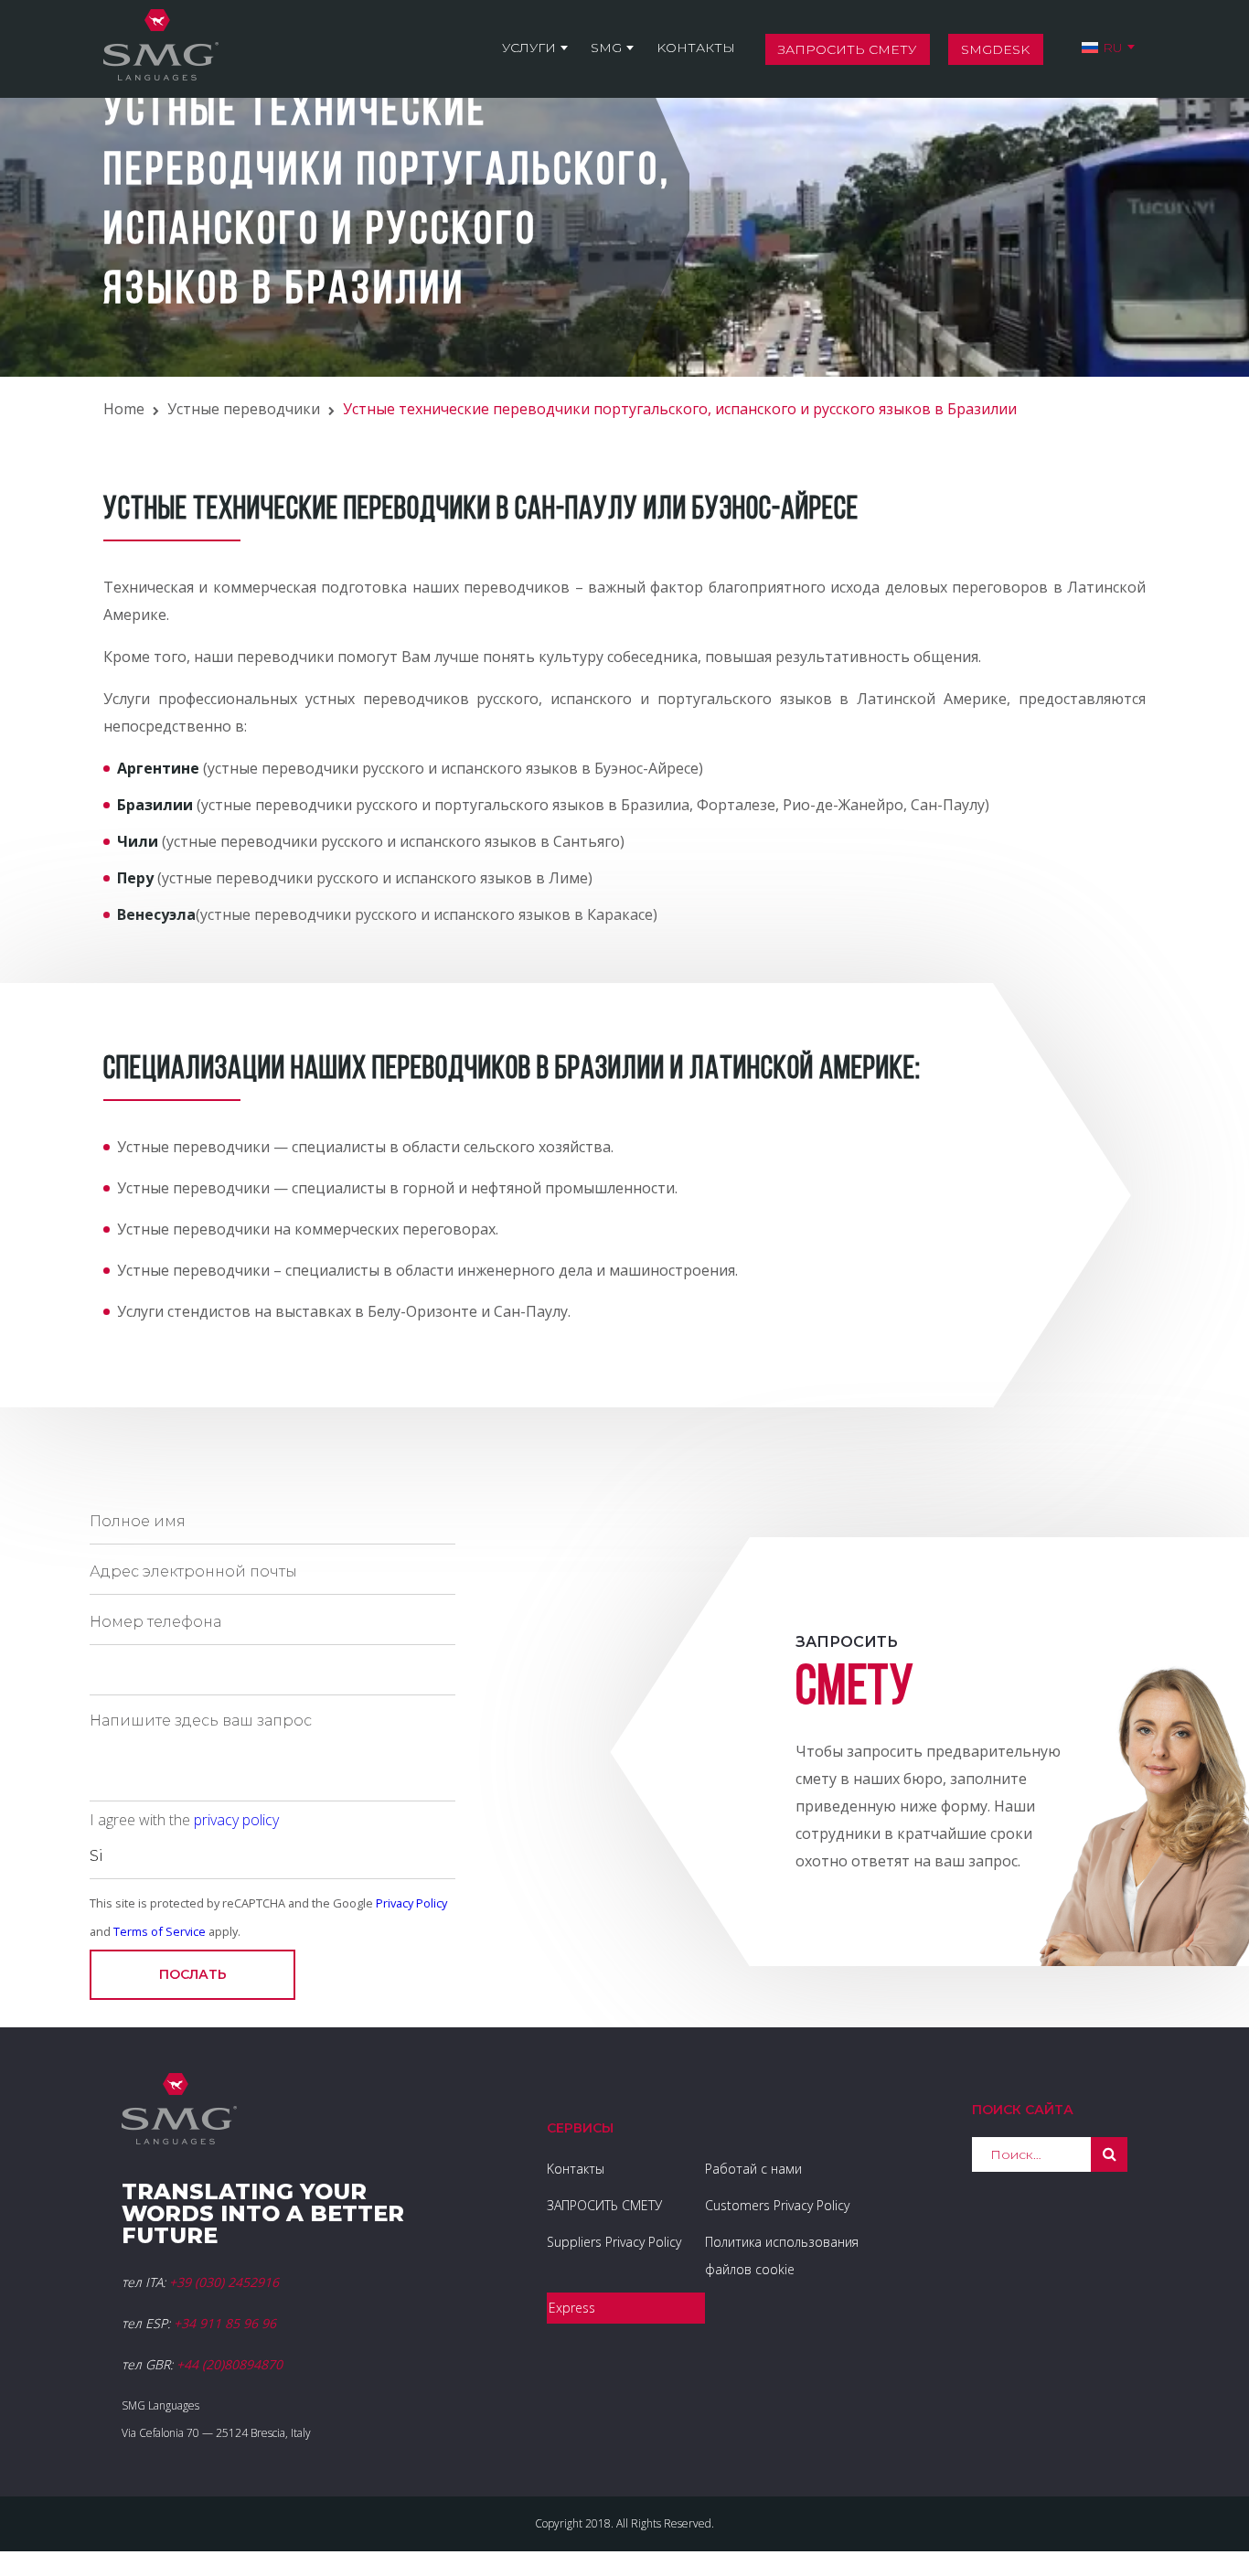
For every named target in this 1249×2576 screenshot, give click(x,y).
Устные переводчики (244, 409)
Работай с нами (753, 2169)
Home (124, 409)
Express (572, 2308)
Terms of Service (160, 1931)
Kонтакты (696, 48)
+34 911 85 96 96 (225, 2323)
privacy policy (236, 1820)
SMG (606, 48)
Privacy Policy (411, 1903)
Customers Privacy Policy (777, 2205)
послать (193, 1974)
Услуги (529, 48)
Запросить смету (847, 49)
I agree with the (184, 1820)
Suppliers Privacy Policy (614, 2242)
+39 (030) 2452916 (224, 2282)
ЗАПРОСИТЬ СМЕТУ (604, 2205)
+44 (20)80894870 (230, 2364)
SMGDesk (995, 49)
